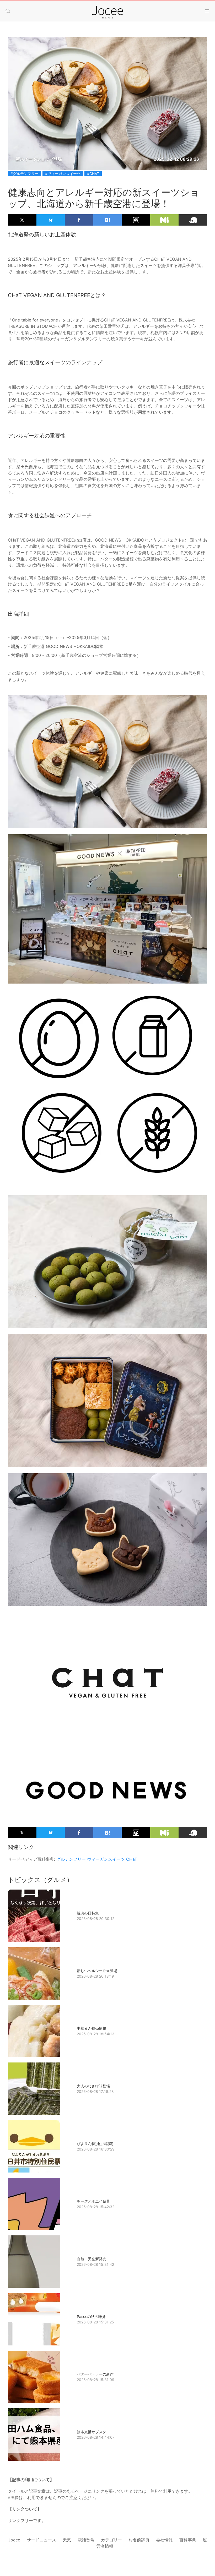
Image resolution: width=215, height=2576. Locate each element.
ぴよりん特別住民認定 (95, 2144)
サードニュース (41, 2540)
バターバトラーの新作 (95, 2374)
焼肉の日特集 (88, 1913)
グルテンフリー (71, 1859)
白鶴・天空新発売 (92, 2259)
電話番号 (86, 2540)
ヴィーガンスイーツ (106, 1859)
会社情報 (164, 2540)
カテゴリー (111, 2540)
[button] (8, 11)
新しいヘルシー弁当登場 (97, 1971)
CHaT (132, 1859)
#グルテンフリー (25, 174)
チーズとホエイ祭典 (93, 2201)
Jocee (14, 2540)
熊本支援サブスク (92, 2432)
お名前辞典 (139, 2540)
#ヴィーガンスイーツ (63, 174)
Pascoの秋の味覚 (91, 2316)
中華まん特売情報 (92, 2028)
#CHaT (93, 174)
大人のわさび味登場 (93, 2086)
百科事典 (188, 2540)
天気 (67, 2540)
